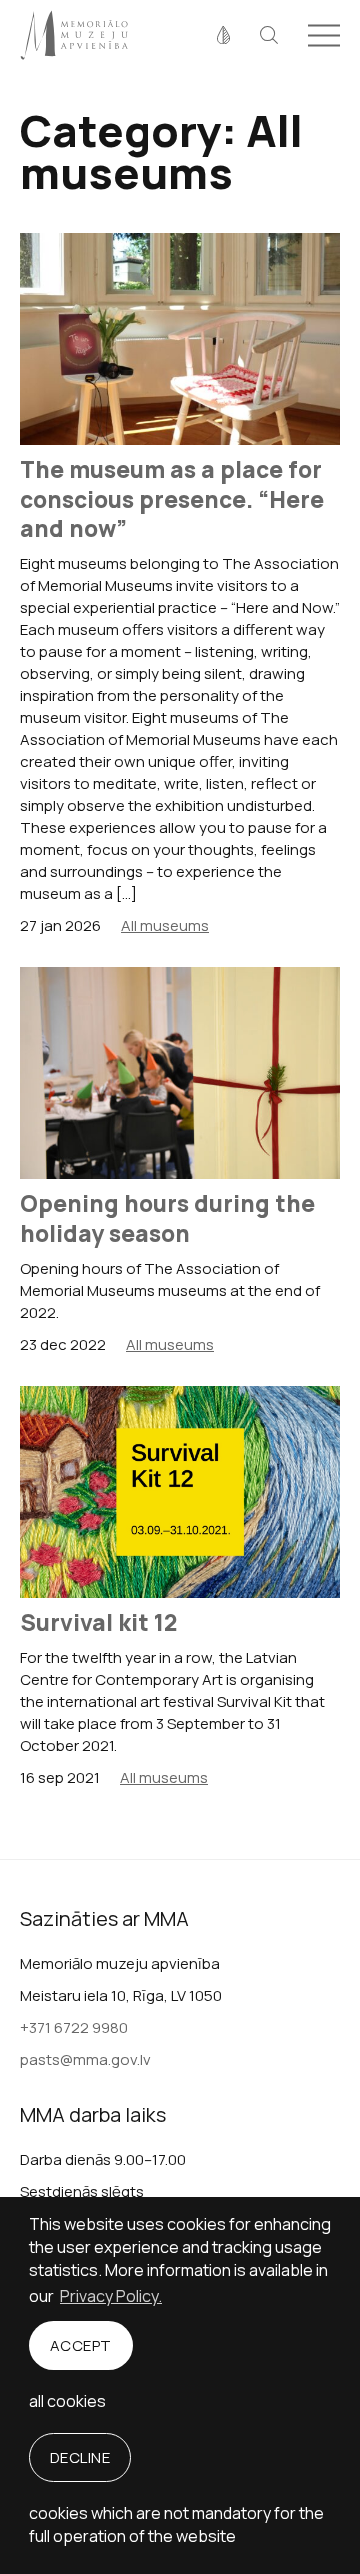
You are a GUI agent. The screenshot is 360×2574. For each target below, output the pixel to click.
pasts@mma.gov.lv (85, 2059)
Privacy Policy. (111, 2296)
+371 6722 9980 (74, 2027)
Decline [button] (80, 2457)
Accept (81, 2345)
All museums (165, 925)
